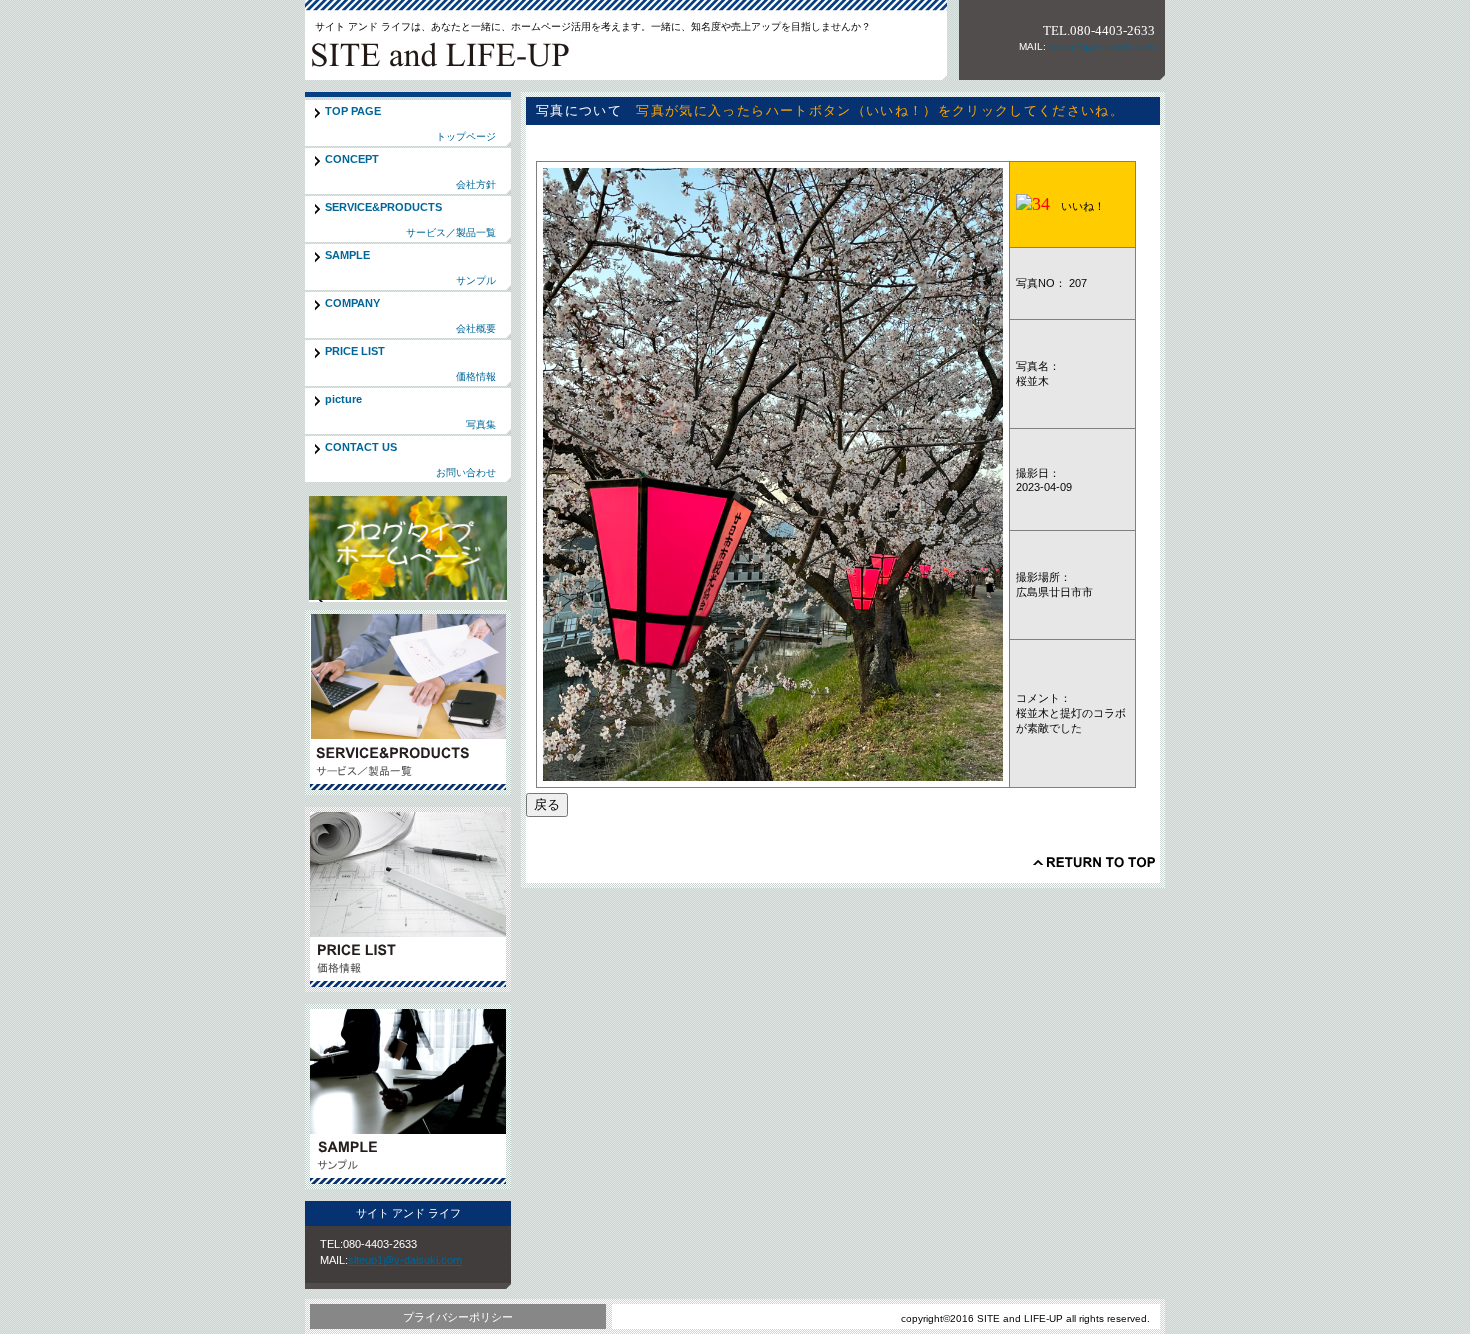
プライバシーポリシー (458, 1317)
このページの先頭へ (1094, 862)
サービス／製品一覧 (408, 702)
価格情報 (408, 899)
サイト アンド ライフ (444, 54)
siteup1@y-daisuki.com (1100, 46)
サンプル (408, 1096)
